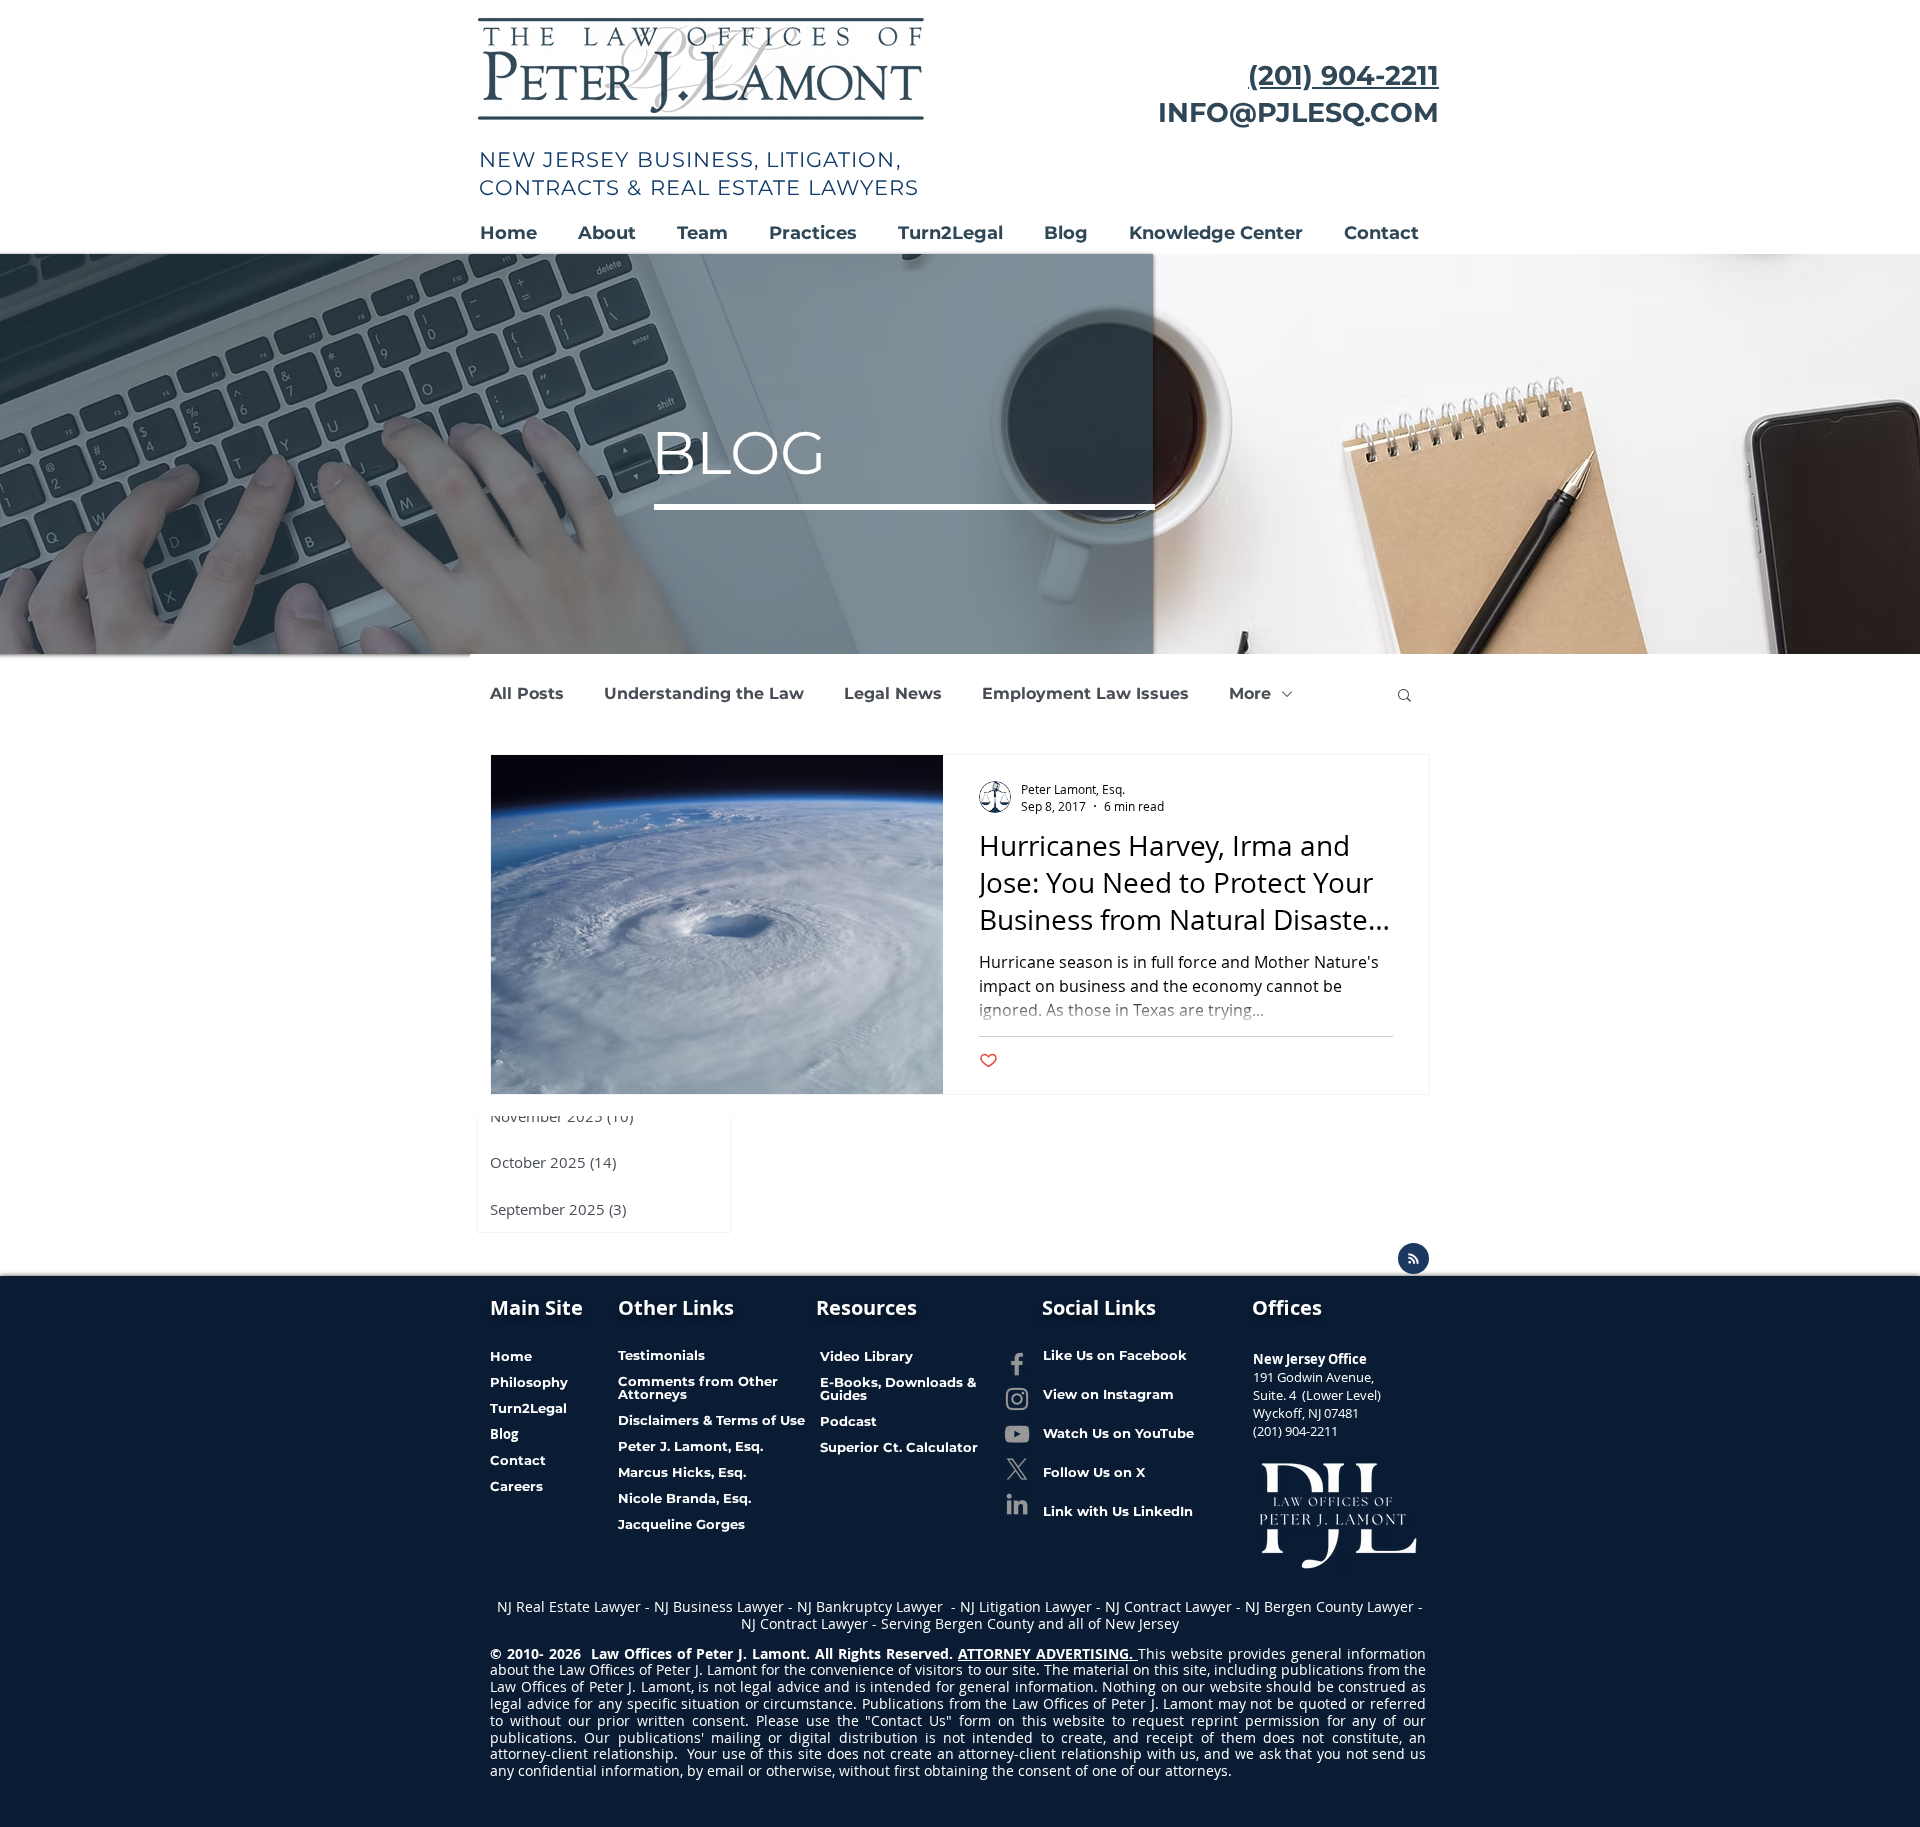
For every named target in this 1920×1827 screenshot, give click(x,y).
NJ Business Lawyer (719, 1606)
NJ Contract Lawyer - (1175, 1606)
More (1250, 693)
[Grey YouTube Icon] (1017, 1434)
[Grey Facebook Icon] (1017, 1364)
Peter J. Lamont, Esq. (690, 1446)
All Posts (527, 693)
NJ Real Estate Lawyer (571, 1606)
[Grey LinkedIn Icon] (1017, 1504)
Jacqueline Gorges (681, 1524)
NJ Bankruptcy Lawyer (872, 1606)
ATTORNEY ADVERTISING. (1048, 1653)
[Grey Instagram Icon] (1017, 1399)
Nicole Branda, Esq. (686, 1498)
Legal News (893, 693)
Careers (516, 1486)
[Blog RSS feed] (1413, 1259)
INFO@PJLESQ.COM (1298, 112)
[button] (617, 233)
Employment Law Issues (1085, 693)
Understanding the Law (704, 693)
